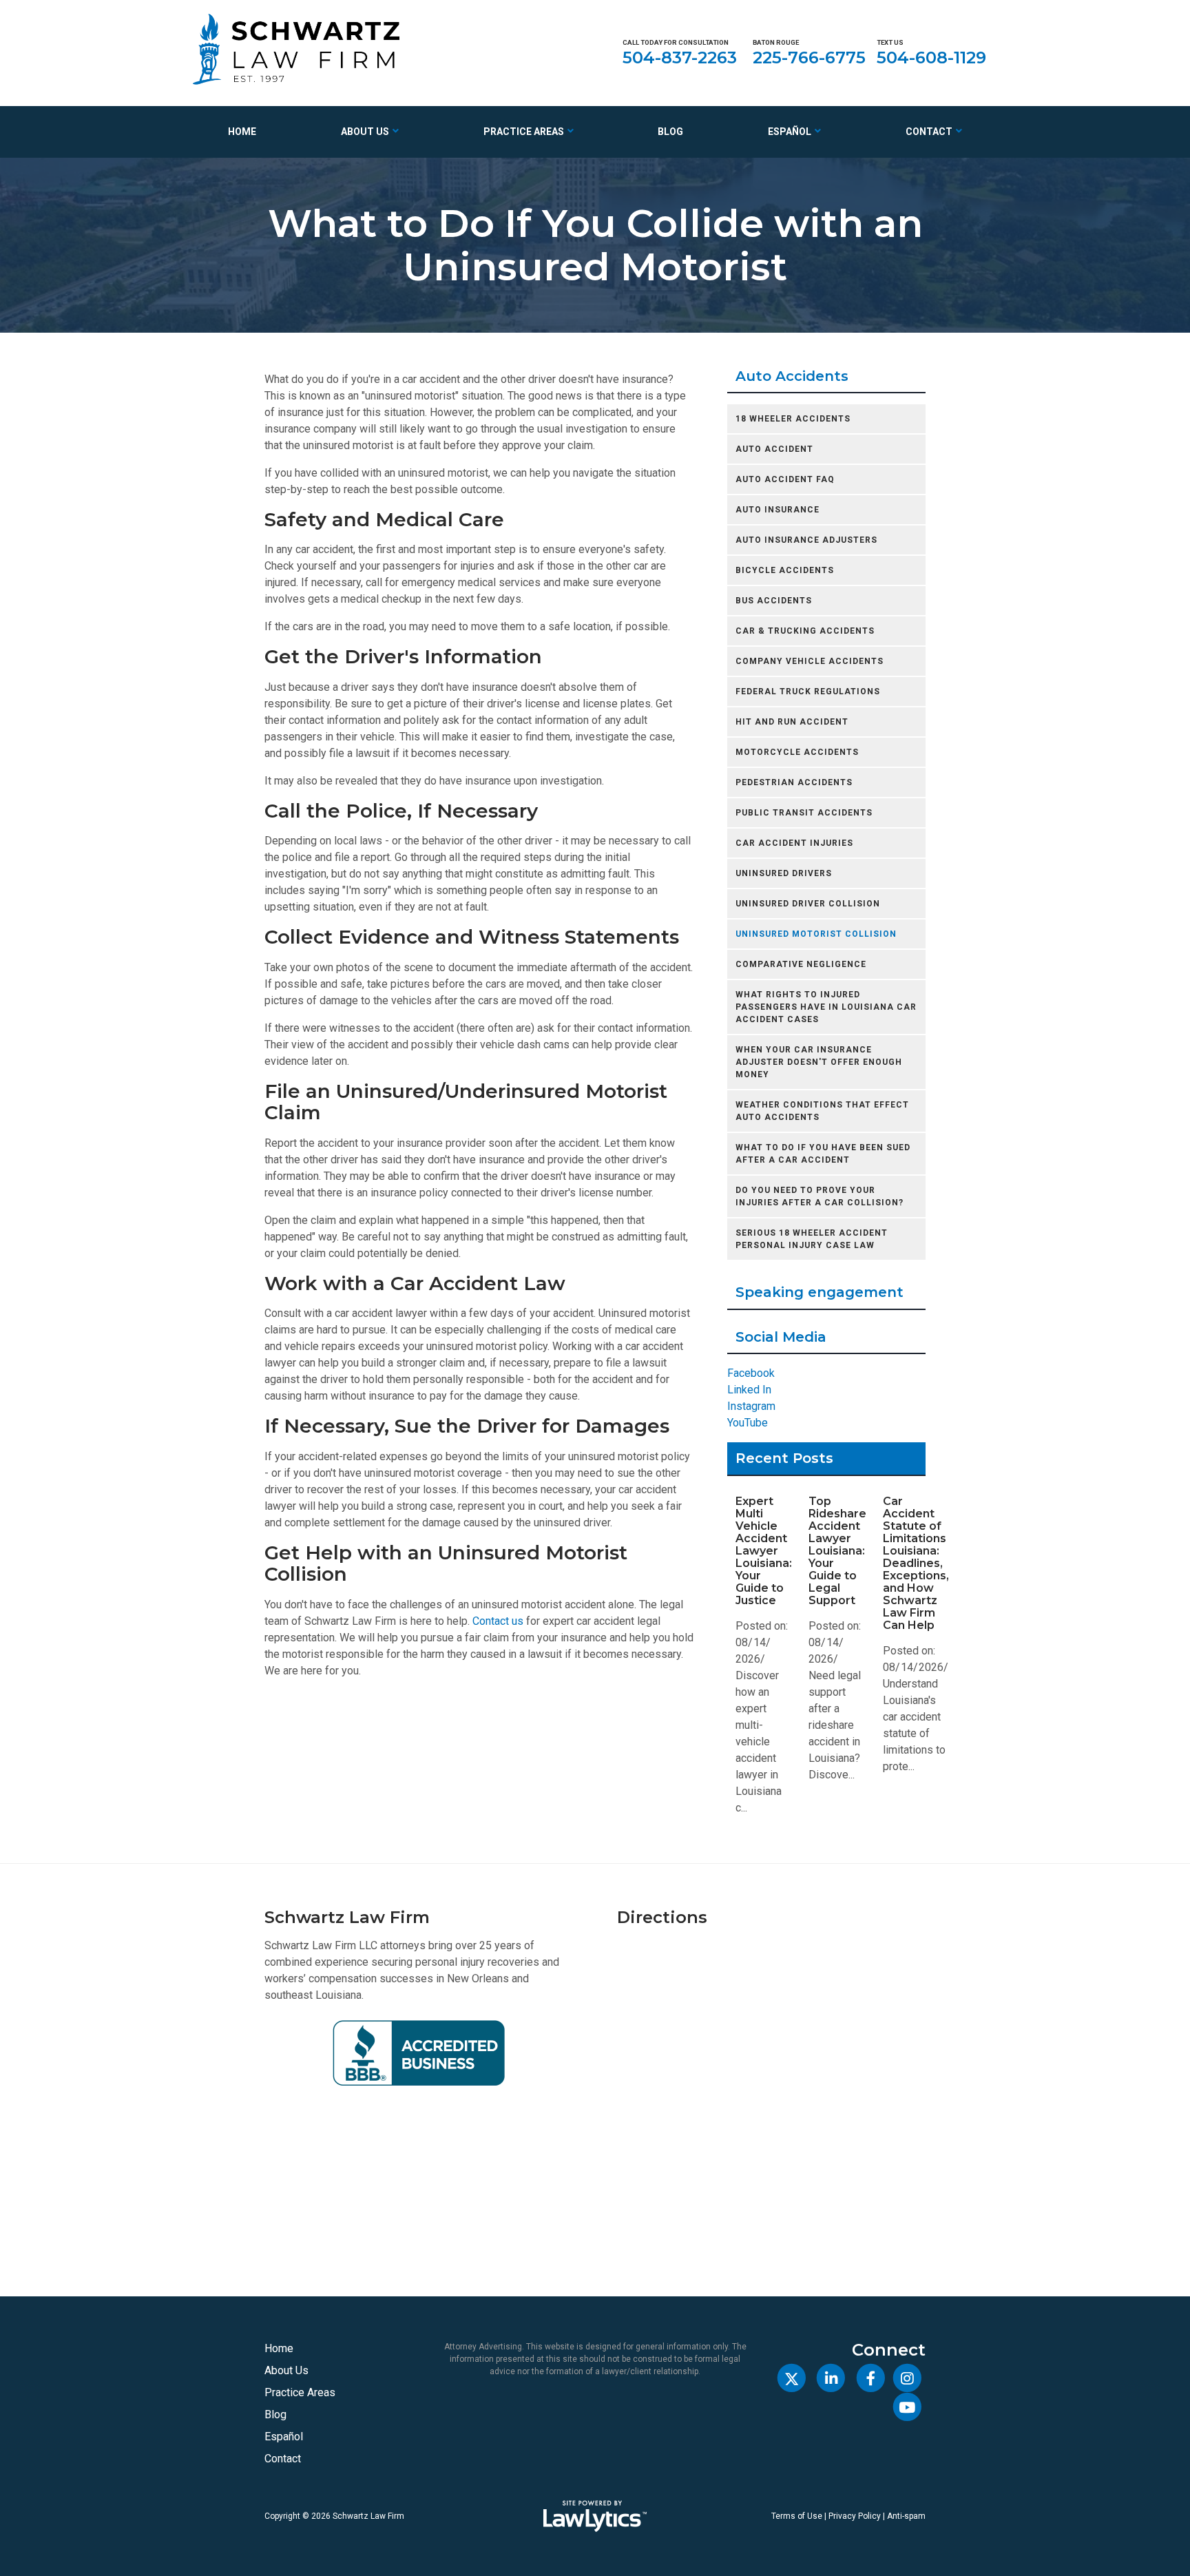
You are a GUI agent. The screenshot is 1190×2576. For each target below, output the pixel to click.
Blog (670, 132)
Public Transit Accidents (804, 813)
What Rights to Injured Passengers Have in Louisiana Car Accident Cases (826, 1007)
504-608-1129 (931, 58)
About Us (365, 132)
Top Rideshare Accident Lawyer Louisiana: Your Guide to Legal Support (837, 1551)
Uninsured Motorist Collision (816, 934)
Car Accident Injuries (794, 843)
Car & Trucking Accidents (805, 631)
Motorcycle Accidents (797, 752)
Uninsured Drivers (784, 873)
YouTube (748, 1423)
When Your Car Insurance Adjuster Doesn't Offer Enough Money (819, 1062)
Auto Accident (774, 449)
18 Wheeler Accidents (793, 419)
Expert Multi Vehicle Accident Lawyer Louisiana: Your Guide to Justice (764, 1551)
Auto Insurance (777, 510)
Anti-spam (906, 2516)
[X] (792, 2378)
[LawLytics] (595, 2516)
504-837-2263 (680, 58)
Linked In (749, 1390)
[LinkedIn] (831, 2378)
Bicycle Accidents (785, 570)
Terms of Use (797, 2516)
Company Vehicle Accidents (810, 661)
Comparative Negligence (801, 964)
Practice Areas (524, 132)
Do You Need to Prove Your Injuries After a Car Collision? (820, 1196)
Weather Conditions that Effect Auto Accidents (822, 1111)
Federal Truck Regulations (808, 692)
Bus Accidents (774, 601)
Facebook (751, 1373)
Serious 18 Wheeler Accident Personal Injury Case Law (812, 1239)
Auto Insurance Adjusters (806, 540)
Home (242, 132)
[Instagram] (907, 2378)
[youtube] (907, 2408)
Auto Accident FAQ (785, 479)
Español (790, 132)
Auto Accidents (792, 376)
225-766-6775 (809, 58)
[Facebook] (870, 2378)
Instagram (751, 1406)
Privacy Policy (855, 2516)
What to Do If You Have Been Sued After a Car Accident (823, 1154)
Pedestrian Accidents (794, 782)
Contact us (498, 1621)
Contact (929, 132)
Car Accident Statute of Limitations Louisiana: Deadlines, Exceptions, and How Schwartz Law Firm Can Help (916, 1563)
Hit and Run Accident (792, 722)
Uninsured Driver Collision (808, 904)
